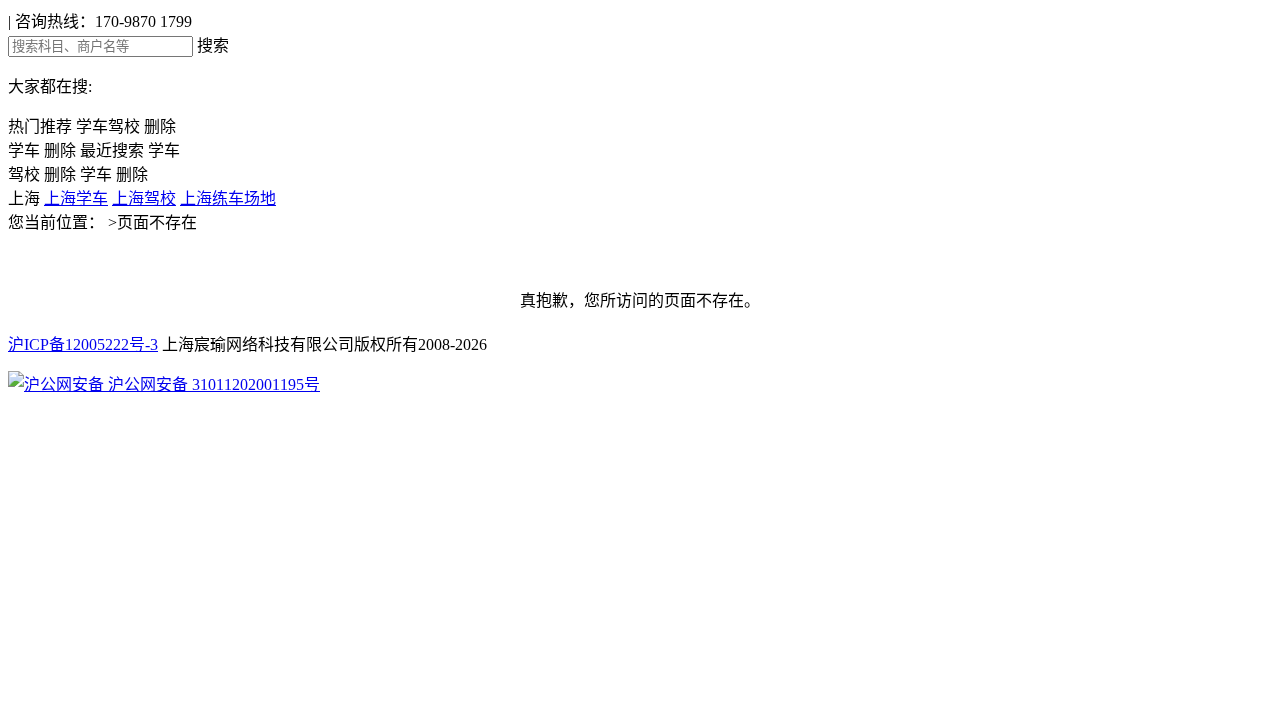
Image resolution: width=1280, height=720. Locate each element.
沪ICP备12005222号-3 (83, 344)
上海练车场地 (228, 198)
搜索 (213, 45)
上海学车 (76, 198)
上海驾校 (144, 198)
